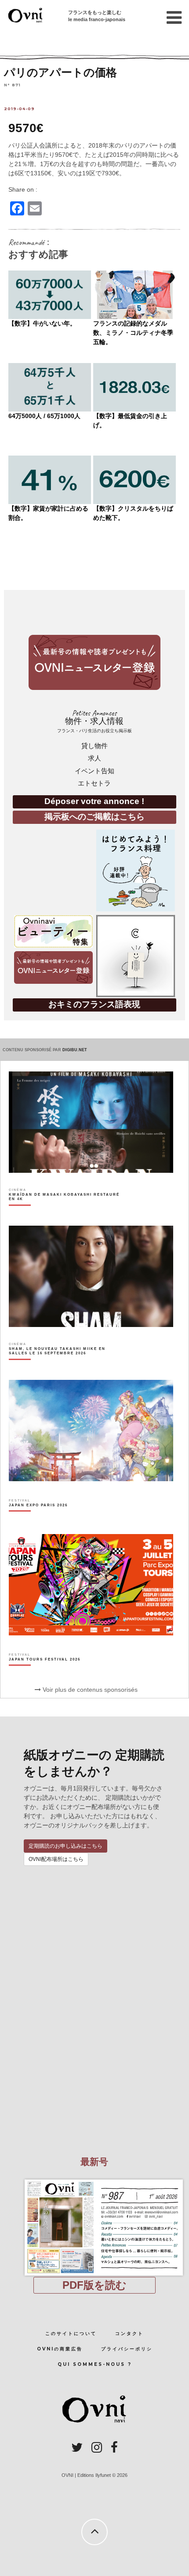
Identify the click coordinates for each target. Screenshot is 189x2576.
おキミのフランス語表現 (94, 1004)
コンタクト (129, 2333)
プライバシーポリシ (127, 2349)
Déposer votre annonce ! (94, 801)
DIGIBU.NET (75, 1050)
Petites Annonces (94, 721)
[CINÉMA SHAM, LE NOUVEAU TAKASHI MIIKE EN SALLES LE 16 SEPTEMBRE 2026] (65, 1366)
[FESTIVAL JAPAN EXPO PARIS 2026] (38, 1520)
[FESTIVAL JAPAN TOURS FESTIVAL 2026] (45, 1675)
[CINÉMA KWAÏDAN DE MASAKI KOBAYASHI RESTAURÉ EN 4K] (65, 1212)
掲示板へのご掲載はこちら (94, 817)
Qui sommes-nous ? (95, 2364)
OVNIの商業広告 (60, 2349)
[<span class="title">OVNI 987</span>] (94, 2179)
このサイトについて (71, 2333)
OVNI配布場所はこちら (56, 1859)
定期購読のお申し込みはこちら (65, 1846)
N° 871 (12, 84)
